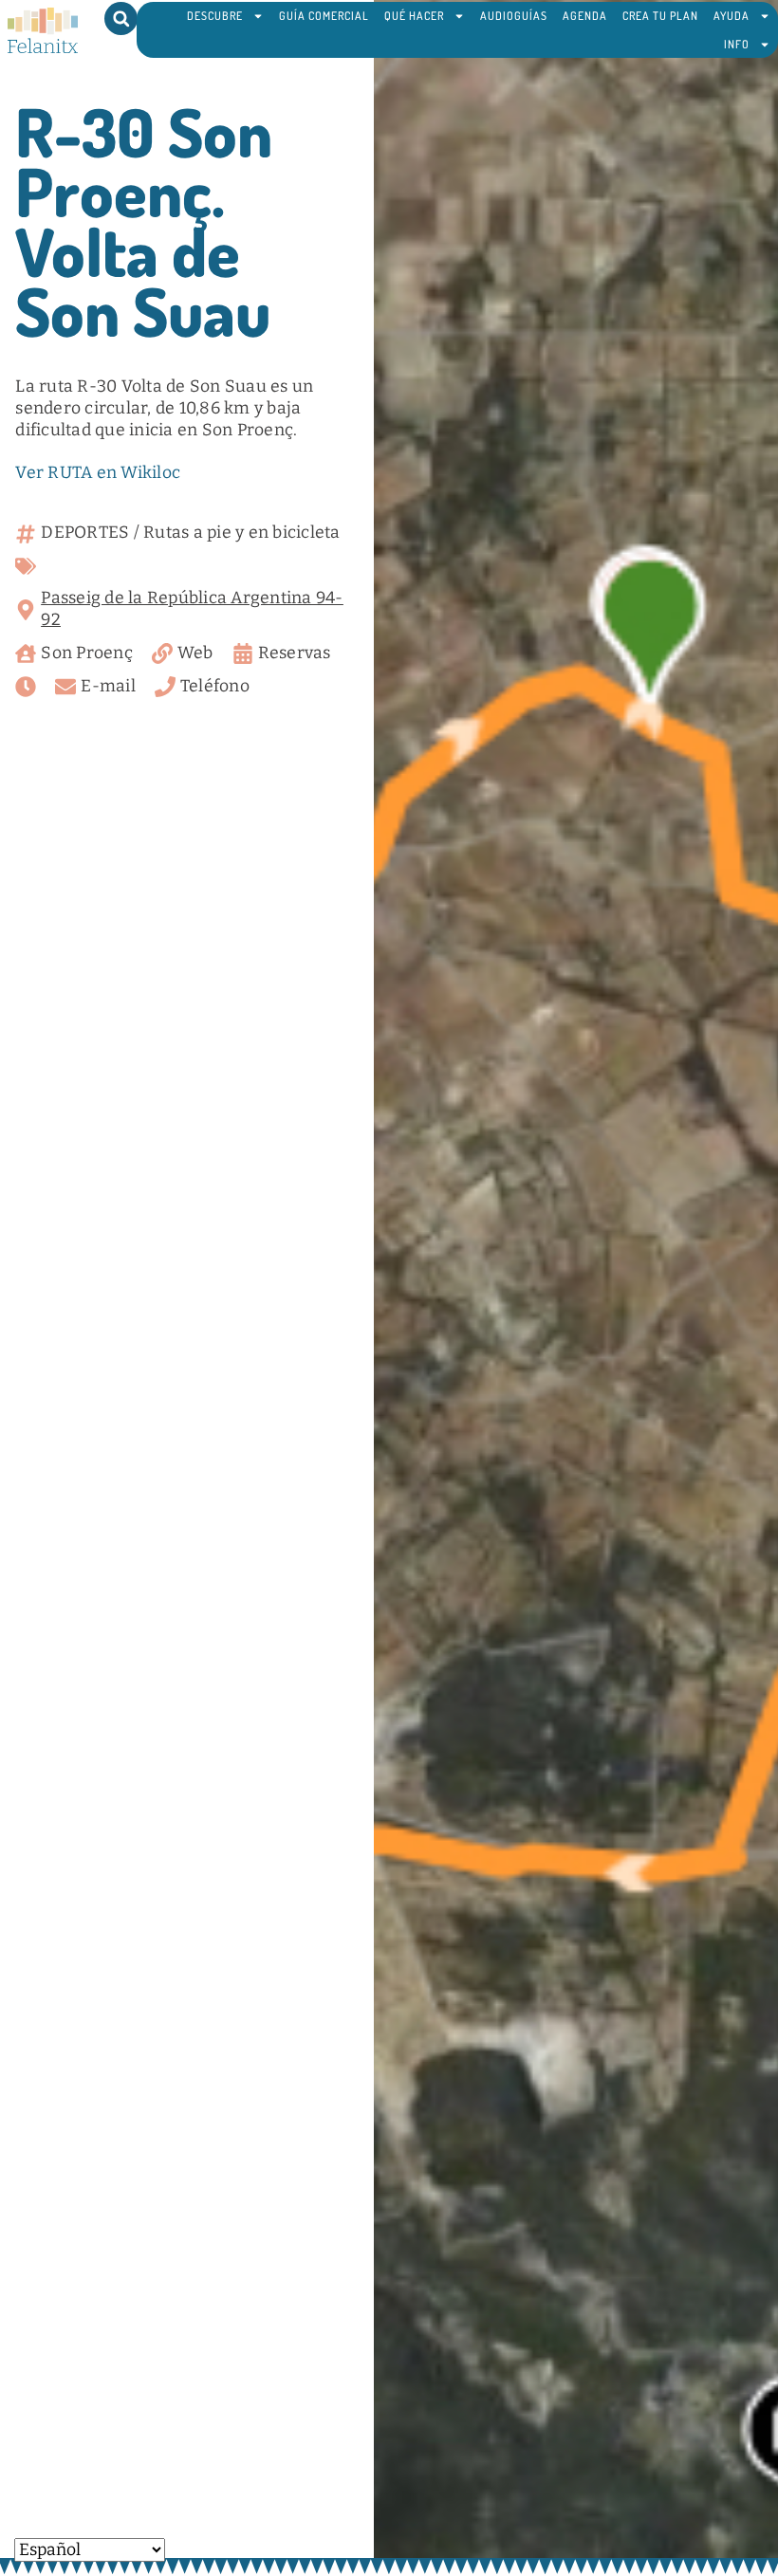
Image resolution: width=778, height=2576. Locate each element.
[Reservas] (243, 653)
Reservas (295, 653)
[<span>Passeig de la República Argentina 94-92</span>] (26, 610)
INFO (737, 44)
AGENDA (585, 16)
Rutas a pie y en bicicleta (242, 533)
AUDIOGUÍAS (514, 16)
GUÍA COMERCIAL (324, 16)
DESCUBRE (215, 16)
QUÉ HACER (414, 16)
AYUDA (732, 16)
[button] (121, 18)
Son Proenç (87, 653)
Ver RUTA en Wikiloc (98, 473)
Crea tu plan (660, 16)
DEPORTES (85, 533)
